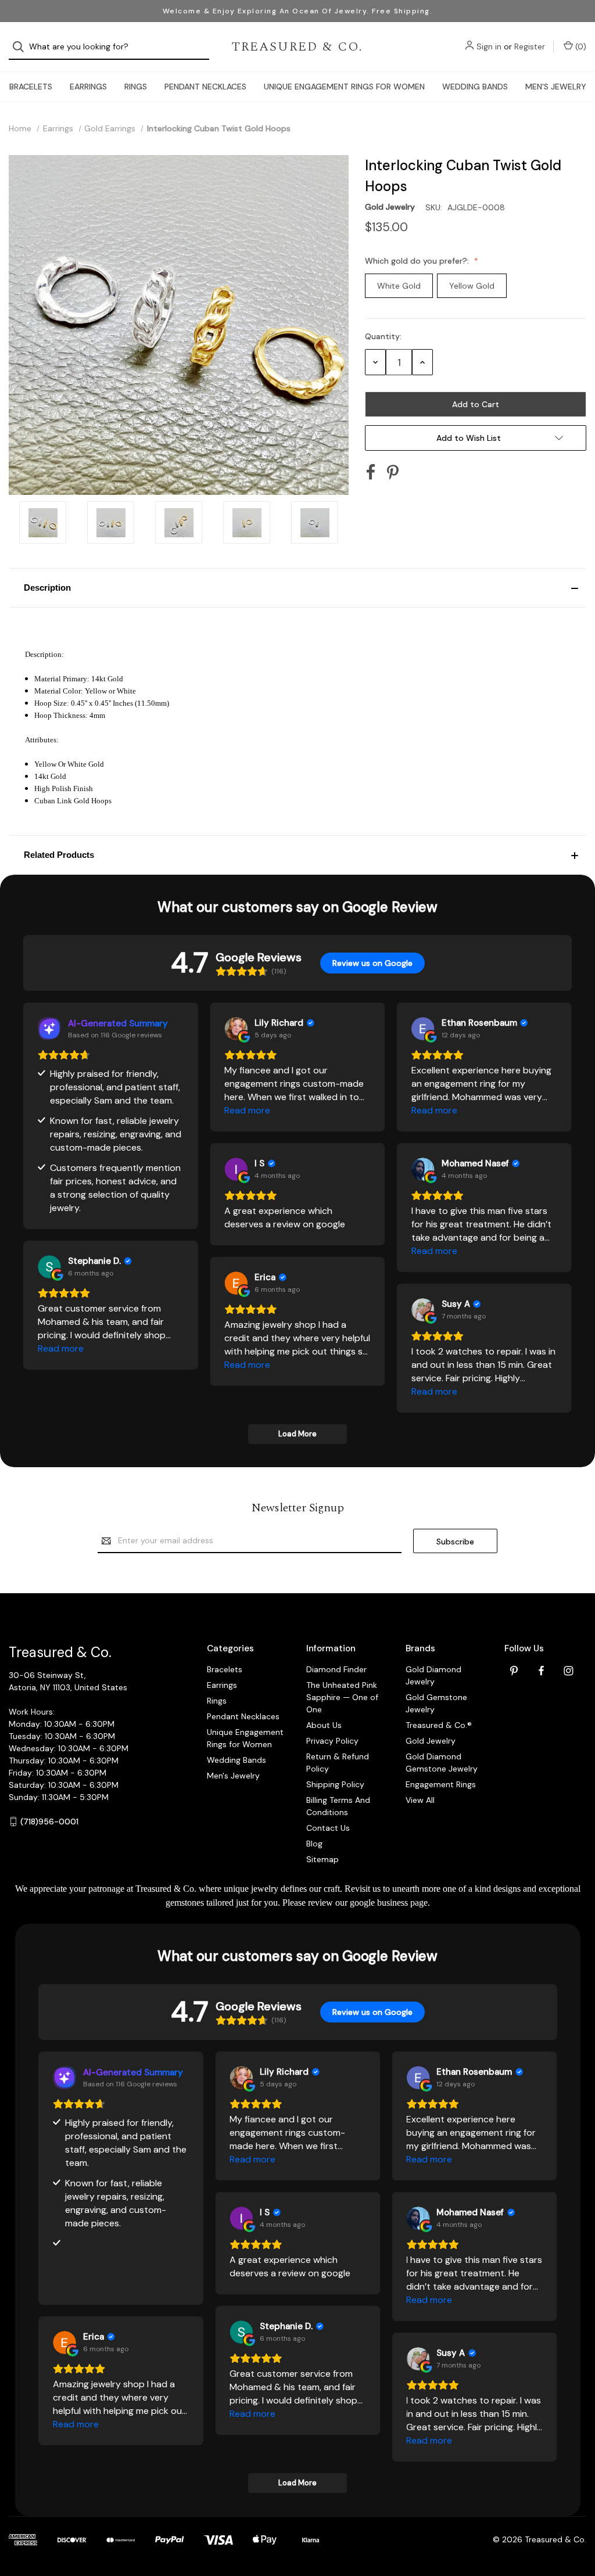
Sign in (489, 46)
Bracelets (31, 87)
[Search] (22, 47)
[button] (297, 588)
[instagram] (569, 1671)
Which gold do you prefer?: (418, 261)
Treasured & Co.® (439, 1725)
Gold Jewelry (431, 1741)
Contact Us (328, 1828)
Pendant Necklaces (205, 87)
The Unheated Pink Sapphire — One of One (342, 1697)
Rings (136, 87)
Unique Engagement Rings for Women (344, 87)
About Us (324, 1725)
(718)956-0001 (49, 1821)
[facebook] (541, 1671)
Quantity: (383, 336)
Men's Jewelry (556, 87)
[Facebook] (371, 472)
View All (420, 1800)
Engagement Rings (441, 1784)
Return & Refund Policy (338, 1763)
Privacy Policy (332, 1741)
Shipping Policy (335, 1784)
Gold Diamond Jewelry (433, 1675)
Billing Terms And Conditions (338, 1806)
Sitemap (322, 1859)
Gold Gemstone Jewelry (436, 1703)
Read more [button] (247, 1110)
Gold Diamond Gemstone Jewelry (442, 1763)
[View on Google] (236, 1029)
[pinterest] (514, 1671)
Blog (314, 1844)
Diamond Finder (336, 1669)
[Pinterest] (393, 472)
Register (530, 46)
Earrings (88, 87)
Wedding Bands (475, 87)
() (580, 46)
